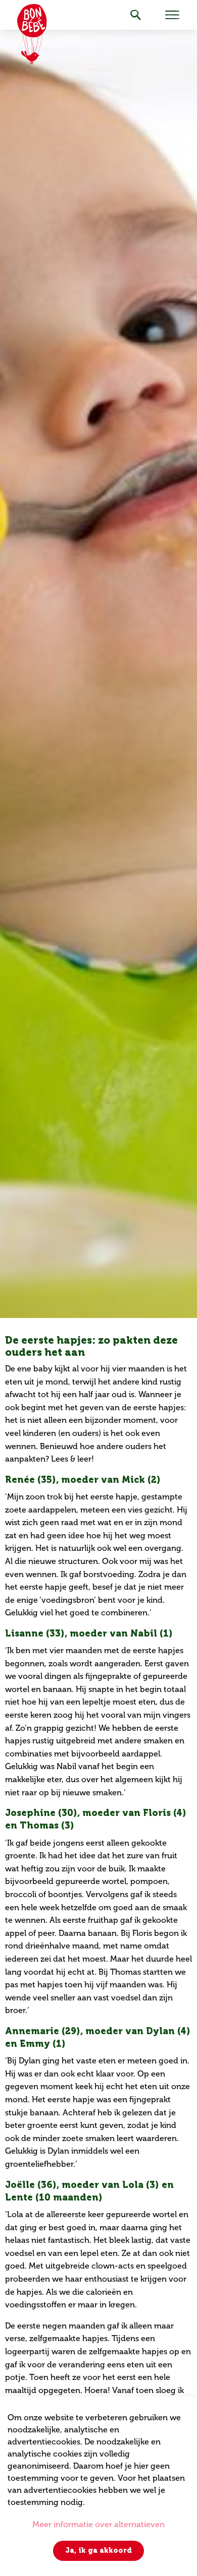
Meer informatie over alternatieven (98, 2524)
